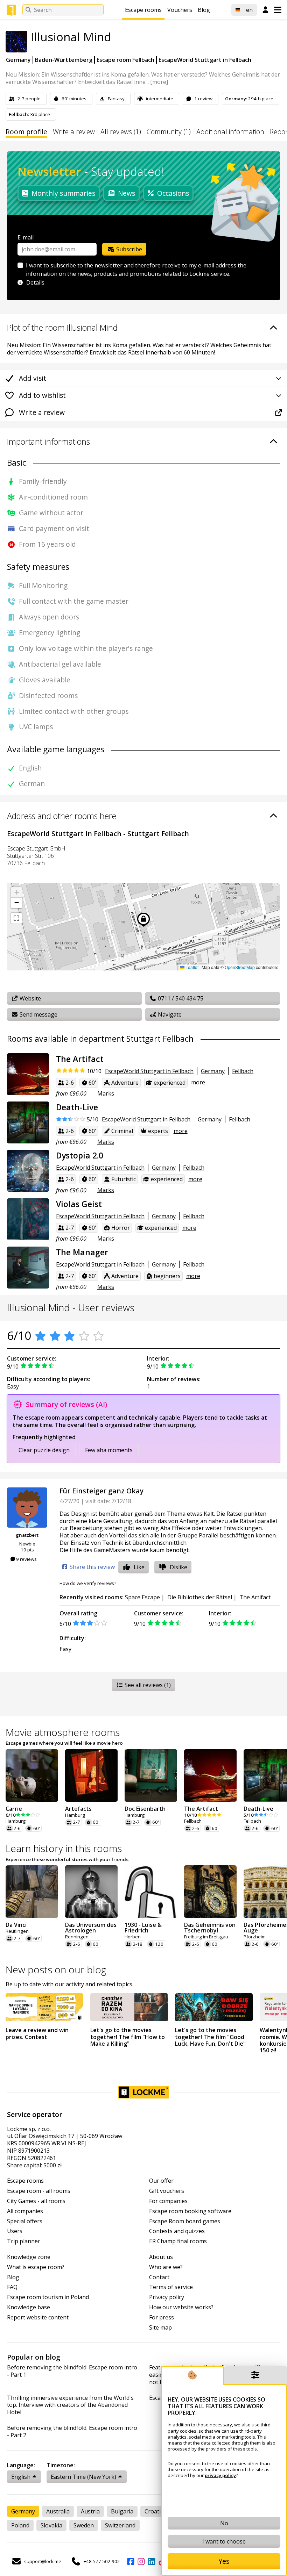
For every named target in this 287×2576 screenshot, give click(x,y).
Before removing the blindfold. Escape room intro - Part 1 (72, 2371)
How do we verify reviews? (88, 1583)
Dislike (178, 1567)
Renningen (77, 1937)
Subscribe (128, 249)
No (224, 2523)
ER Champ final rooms (178, 2241)
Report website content (38, 2317)
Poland (20, 2525)
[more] (159, 82)
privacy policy (220, 2475)
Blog (204, 10)
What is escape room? (36, 2267)
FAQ (12, 2287)
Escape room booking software (190, 2211)
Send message (38, 1014)
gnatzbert (27, 1535)
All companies (25, 2211)
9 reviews (26, 1559)
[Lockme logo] (11, 10)
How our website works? (181, 2307)
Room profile (26, 132)
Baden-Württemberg (64, 60)
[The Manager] (28, 1268)
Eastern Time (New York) (83, 2477)
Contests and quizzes (177, 2231)
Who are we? (166, 2267)
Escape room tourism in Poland (48, 2297)
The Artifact (255, 1597)
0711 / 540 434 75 (180, 998)
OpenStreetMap (240, 967)
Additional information (230, 132)
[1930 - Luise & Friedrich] (151, 1892)
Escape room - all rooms (39, 2191)
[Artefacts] (91, 1775)
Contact (159, 2277)
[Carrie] (32, 1775)
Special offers (25, 2221)
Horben (133, 1937)
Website (30, 998)
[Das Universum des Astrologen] (91, 1892)
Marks (106, 1093)
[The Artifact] (28, 1074)
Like (139, 1567)
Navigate (169, 1014)
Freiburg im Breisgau (206, 1937)
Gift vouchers (167, 2191)
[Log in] (265, 10)
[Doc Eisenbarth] (151, 1775)
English (21, 2477)
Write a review (74, 132)
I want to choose (224, 2541)
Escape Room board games (185, 2221)
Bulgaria (122, 2511)
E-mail (26, 237)
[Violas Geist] (28, 1219)
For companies (168, 2201)
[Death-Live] (28, 1122)
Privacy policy (167, 2297)
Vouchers (180, 10)
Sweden (84, 2525)
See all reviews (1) (147, 1685)
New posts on (56, 1969)
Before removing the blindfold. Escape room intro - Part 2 (72, 2432)
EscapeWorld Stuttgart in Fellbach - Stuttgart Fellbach (98, 834)
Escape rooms (143, 10)
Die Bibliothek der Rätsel (200, 1597)
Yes (224, 2561)
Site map (160, 2328)
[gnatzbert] (27, 1508)
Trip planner (24, 2241)
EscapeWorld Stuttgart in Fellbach (205, 60)
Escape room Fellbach (125, 60)
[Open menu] (278, 10)
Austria (90, 2511)
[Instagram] (141, 2561)
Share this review (92, 1567)
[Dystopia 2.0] (28, 1171)
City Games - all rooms (36, 2201)
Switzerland (120, 2525)
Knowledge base (29, 2307)
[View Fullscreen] (16, 918)
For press (162, 2317)
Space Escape (142, 1597)
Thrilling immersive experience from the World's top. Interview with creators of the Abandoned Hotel (70, 2405)
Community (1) (169, 132)
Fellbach (243, 1071)
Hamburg (16, 1821)
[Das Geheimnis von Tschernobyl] (210, 1892)
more (198, 1082)
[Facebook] (131, 2561)
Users (15, 2231)
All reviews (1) (121, 132)
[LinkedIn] (152, 2561)
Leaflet (191, 967)
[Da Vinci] (32, 1892)
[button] (16, 892)
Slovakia (51, 2525)
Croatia (154, 2511)
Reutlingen (17, 1931)
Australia (58, 2511)
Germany (18, 60)
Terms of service (171, 2287)
